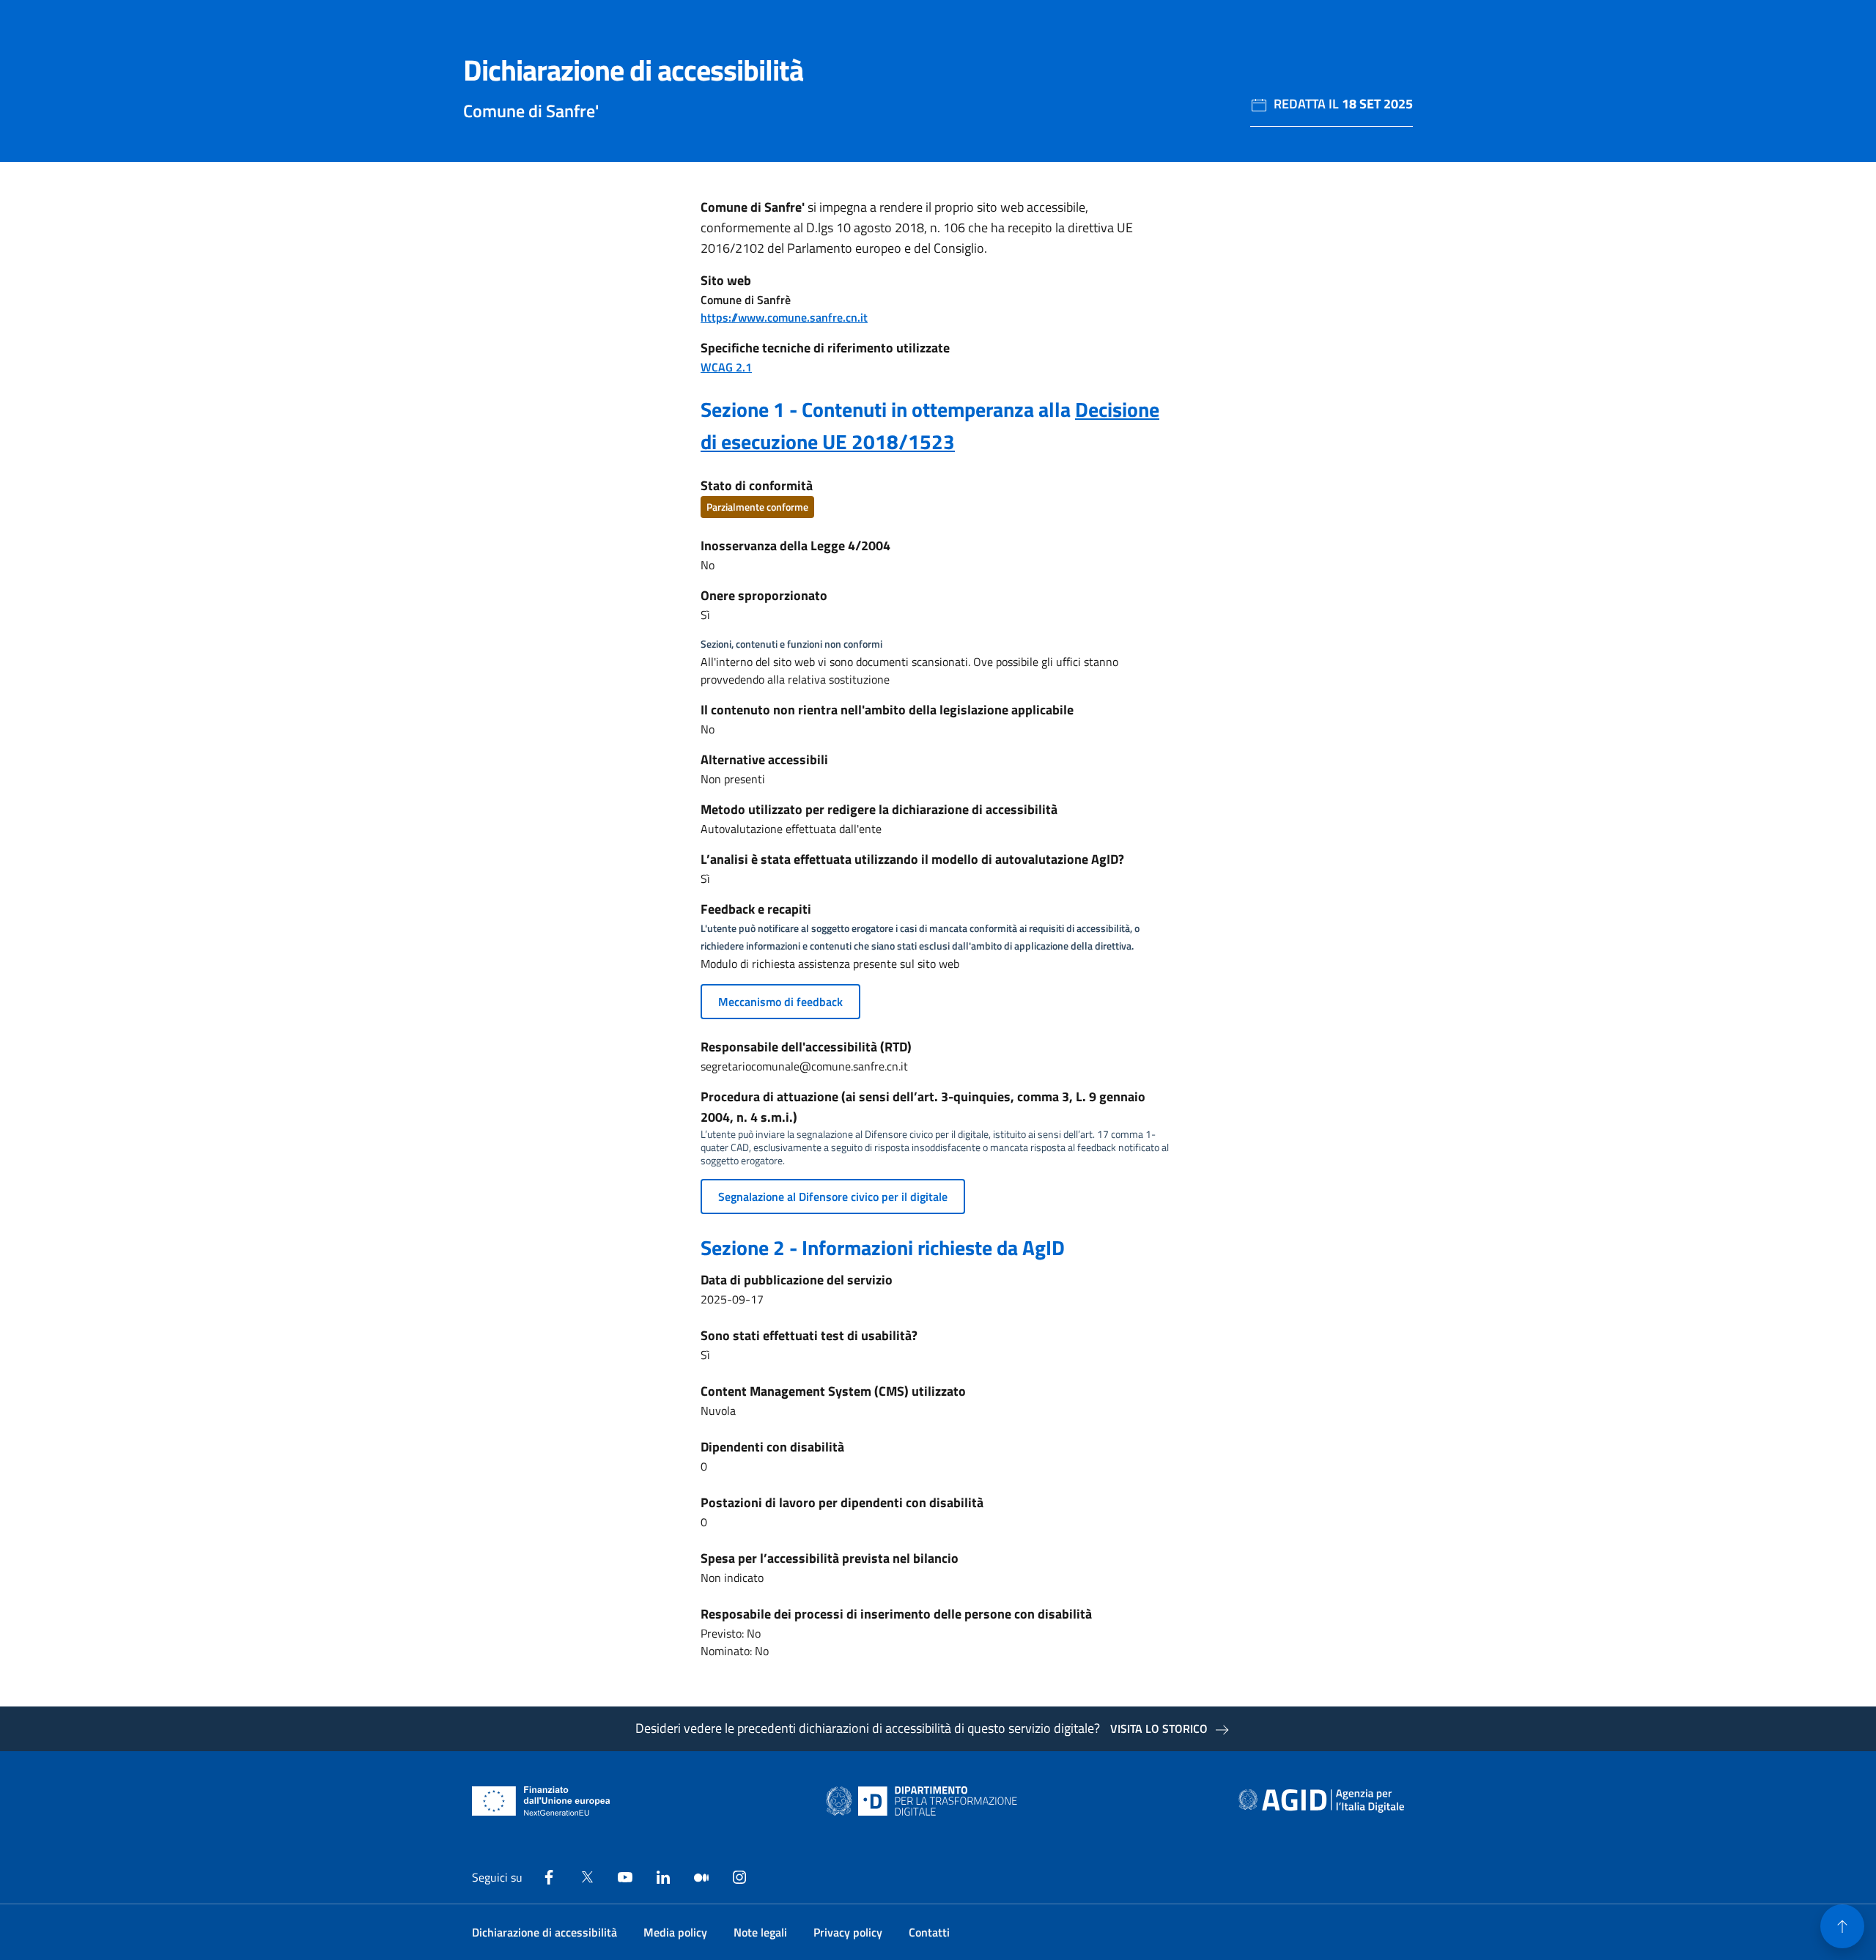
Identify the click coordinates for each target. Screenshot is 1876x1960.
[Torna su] (1842, 1926)
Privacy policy (848, 1932)
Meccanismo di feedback (780, 1002)
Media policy (675, 1932)
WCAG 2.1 (726, 367)
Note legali (760, 1932)
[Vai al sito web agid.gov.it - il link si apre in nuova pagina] (1321, 1801)
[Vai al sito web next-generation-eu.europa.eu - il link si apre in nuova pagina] (541, 1801)
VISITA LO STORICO (1159, 1728)
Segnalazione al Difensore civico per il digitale (833, 1197)
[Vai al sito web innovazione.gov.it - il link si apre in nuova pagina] (925, 1801)
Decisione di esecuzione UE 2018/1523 (930, 425)
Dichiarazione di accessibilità (544, 1932)
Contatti (929, 1932)
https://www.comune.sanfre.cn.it (784, 317)
